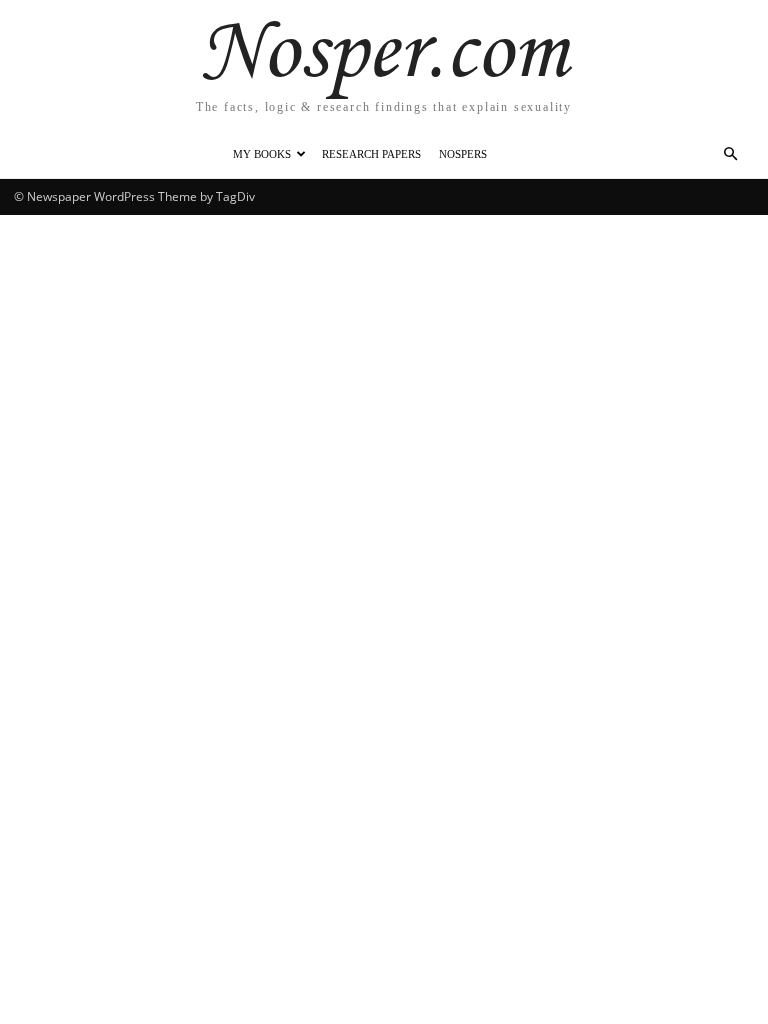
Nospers (463, 154)
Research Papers (371, 154)
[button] (730, 154)
